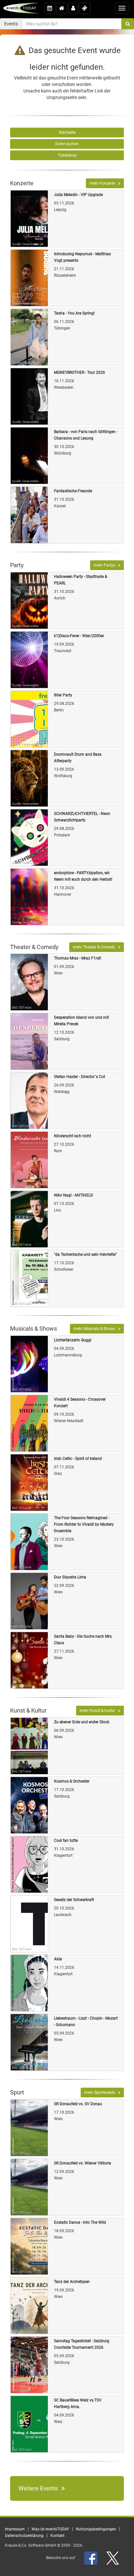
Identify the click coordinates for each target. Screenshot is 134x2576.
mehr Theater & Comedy (95, 947)
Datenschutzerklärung (24, 2536)
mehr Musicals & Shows (96, 1329)
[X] (113, 2558)
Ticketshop (67, 155)
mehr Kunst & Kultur (99, 1711)
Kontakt (57, 2536)
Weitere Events (40, 2488)
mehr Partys (106, 565)
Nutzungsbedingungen (96, 2529)
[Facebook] (91, 2558)
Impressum (15, 2529)
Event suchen (67, 144)
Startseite (67, 133)
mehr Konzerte (104, 183)
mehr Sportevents (101, 2093)
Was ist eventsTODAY (50, 2529)
